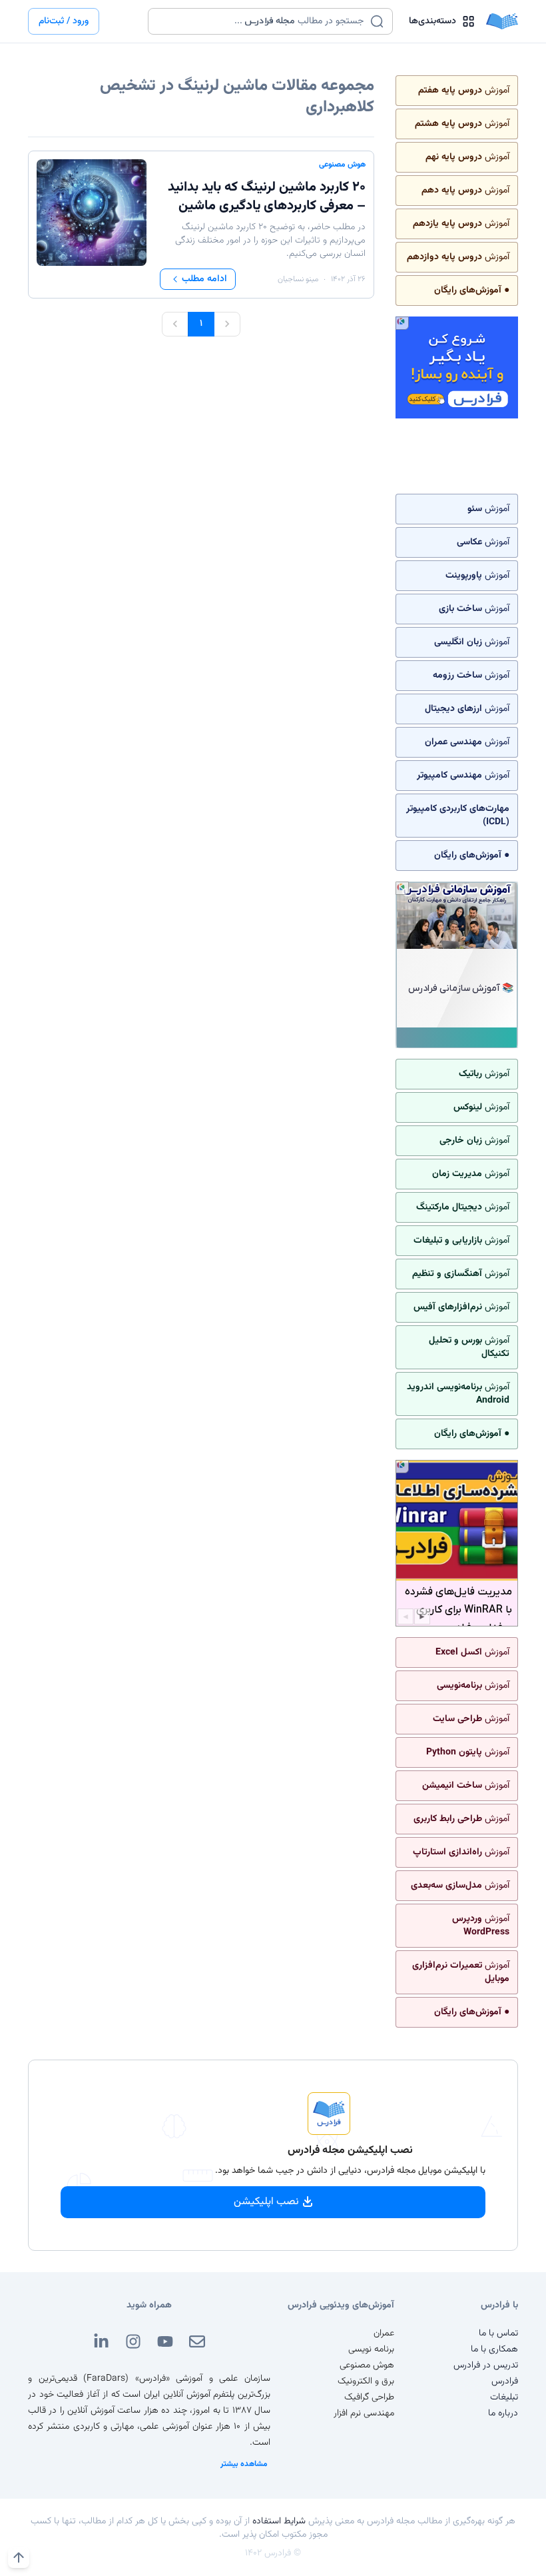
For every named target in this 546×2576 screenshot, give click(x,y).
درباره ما (503, 2413)
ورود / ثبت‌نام (64, 21)
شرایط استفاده (279, 2521)
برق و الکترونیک (366, 2381)
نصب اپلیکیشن (266, 2202)
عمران (384, 2333)
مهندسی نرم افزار (364, 2413)
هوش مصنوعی (342, 165)
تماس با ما (498, 2333)
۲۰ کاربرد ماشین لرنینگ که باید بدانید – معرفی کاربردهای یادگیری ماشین (267, 197)
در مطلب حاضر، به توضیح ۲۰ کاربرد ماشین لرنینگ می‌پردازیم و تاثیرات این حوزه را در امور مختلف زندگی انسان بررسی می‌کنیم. (270, 241)
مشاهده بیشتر (244, 2464)
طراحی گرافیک (369, 2397)
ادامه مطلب (204, 279)
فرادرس (505, 2381)
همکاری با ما (494, 2349)
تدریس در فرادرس (486, 2365)
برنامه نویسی (371, 2349)
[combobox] (262, 21)
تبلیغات (504, 2397)
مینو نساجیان (298, 279)
